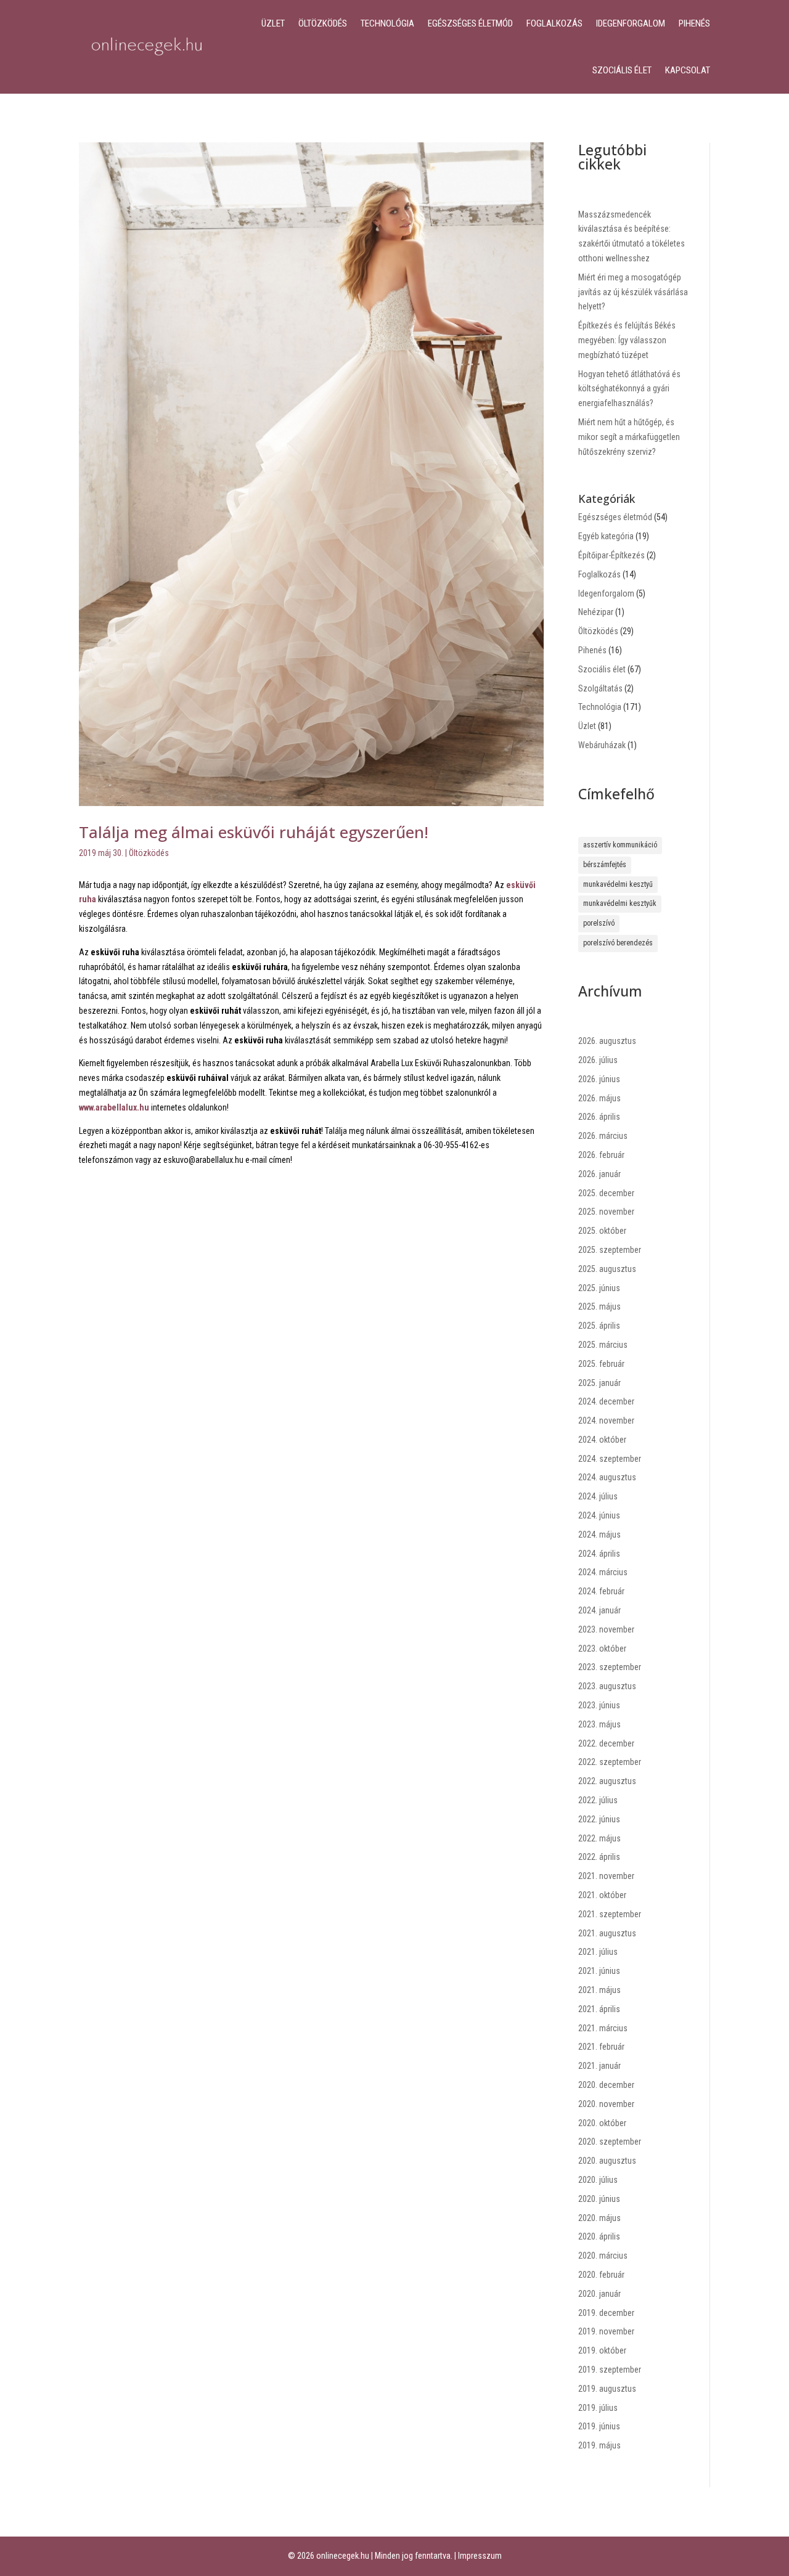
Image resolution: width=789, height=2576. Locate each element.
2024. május (599, 1535)
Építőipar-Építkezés (611, 555)
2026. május (599, 1098)
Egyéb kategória (606, 536)
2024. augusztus (607, 1477)
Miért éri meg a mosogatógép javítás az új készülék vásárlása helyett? (633, 292)
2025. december (606, 1193)
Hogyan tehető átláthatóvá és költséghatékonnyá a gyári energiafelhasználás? (629, 389)
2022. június (599, 1819)
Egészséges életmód (470, 23)
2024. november (606, 1420)
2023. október (602, 1649)
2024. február (601, 1591)
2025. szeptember (610, 1250)
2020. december (606, 2085)
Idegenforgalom (631, 23)
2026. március (603, 1136)
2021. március (603, 2028)
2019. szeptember (610, 2370)
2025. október (602, 1231)
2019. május (599, 2445)
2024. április (599, 1554)
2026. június (599, 1079)
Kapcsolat (688, 70)
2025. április (599, 1326)
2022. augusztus (607, 1781)
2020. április (599, 2236)
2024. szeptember (610, 1459)
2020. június (599, 2199)
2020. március (603, 2256)
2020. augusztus (607, 2161)
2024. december (606, 1401)
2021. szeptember (610, 1914)
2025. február (601, 1364)
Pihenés (694, 23)
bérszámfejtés (605, 865)
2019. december (606, 2313)
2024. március (603, 1572)
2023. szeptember (610, 1667)
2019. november (606, 2331)
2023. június (599, 1705)
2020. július (598, 2180)
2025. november (606, 1212)
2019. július (598, 2408)
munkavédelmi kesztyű (618, 884)
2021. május (599, 1990)
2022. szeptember (610, 1762)
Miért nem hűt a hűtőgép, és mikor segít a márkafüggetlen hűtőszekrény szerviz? (629, 437)
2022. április (599, 1857)
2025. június (599, 1288)
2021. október (602, 1895)
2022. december (606, 1743)
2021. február (601, 2047)
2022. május (599, 1838)
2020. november (606, 2104)
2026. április (599, 1117)
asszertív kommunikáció (620, 845)
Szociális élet (622, 70)
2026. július (598, 1060)
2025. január (599, 1383)
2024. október (602, 1440)
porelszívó (599, 923)
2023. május (599, 1724)
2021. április (599, 2009)
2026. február (601, 1155)
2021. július (598, 1952)
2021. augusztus (607, 1933)
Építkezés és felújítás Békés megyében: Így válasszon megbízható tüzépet (627, 340)
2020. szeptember (610, 2142)
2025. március (603, 1345)
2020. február (601, 2275)
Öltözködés (323, 23)
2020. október (602, 2123)
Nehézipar (596, 612)
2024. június (599, 1515)
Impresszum (480, 2556)
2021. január (599, 2066)
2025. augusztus (607, 1269)
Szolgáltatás (600, 688)
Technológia (387, 23)
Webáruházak (602, 745)
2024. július (598, 1496)
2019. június (599, 2426)
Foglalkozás (554, 23)
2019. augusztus (607, 2389)
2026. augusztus (607, 1041)
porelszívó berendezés (618, 943)
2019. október (602, 2350)
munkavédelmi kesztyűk (620, 903)
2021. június (599, 1971)
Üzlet (273, 23)
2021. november (606, 1876)
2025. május (599, 1306)
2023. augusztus (607, 1686)
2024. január (599, 1610)
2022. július (598, 1800)
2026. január (599, 1174)
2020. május (599, 2218)
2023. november (606, 1629)
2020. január (599, 2294)
